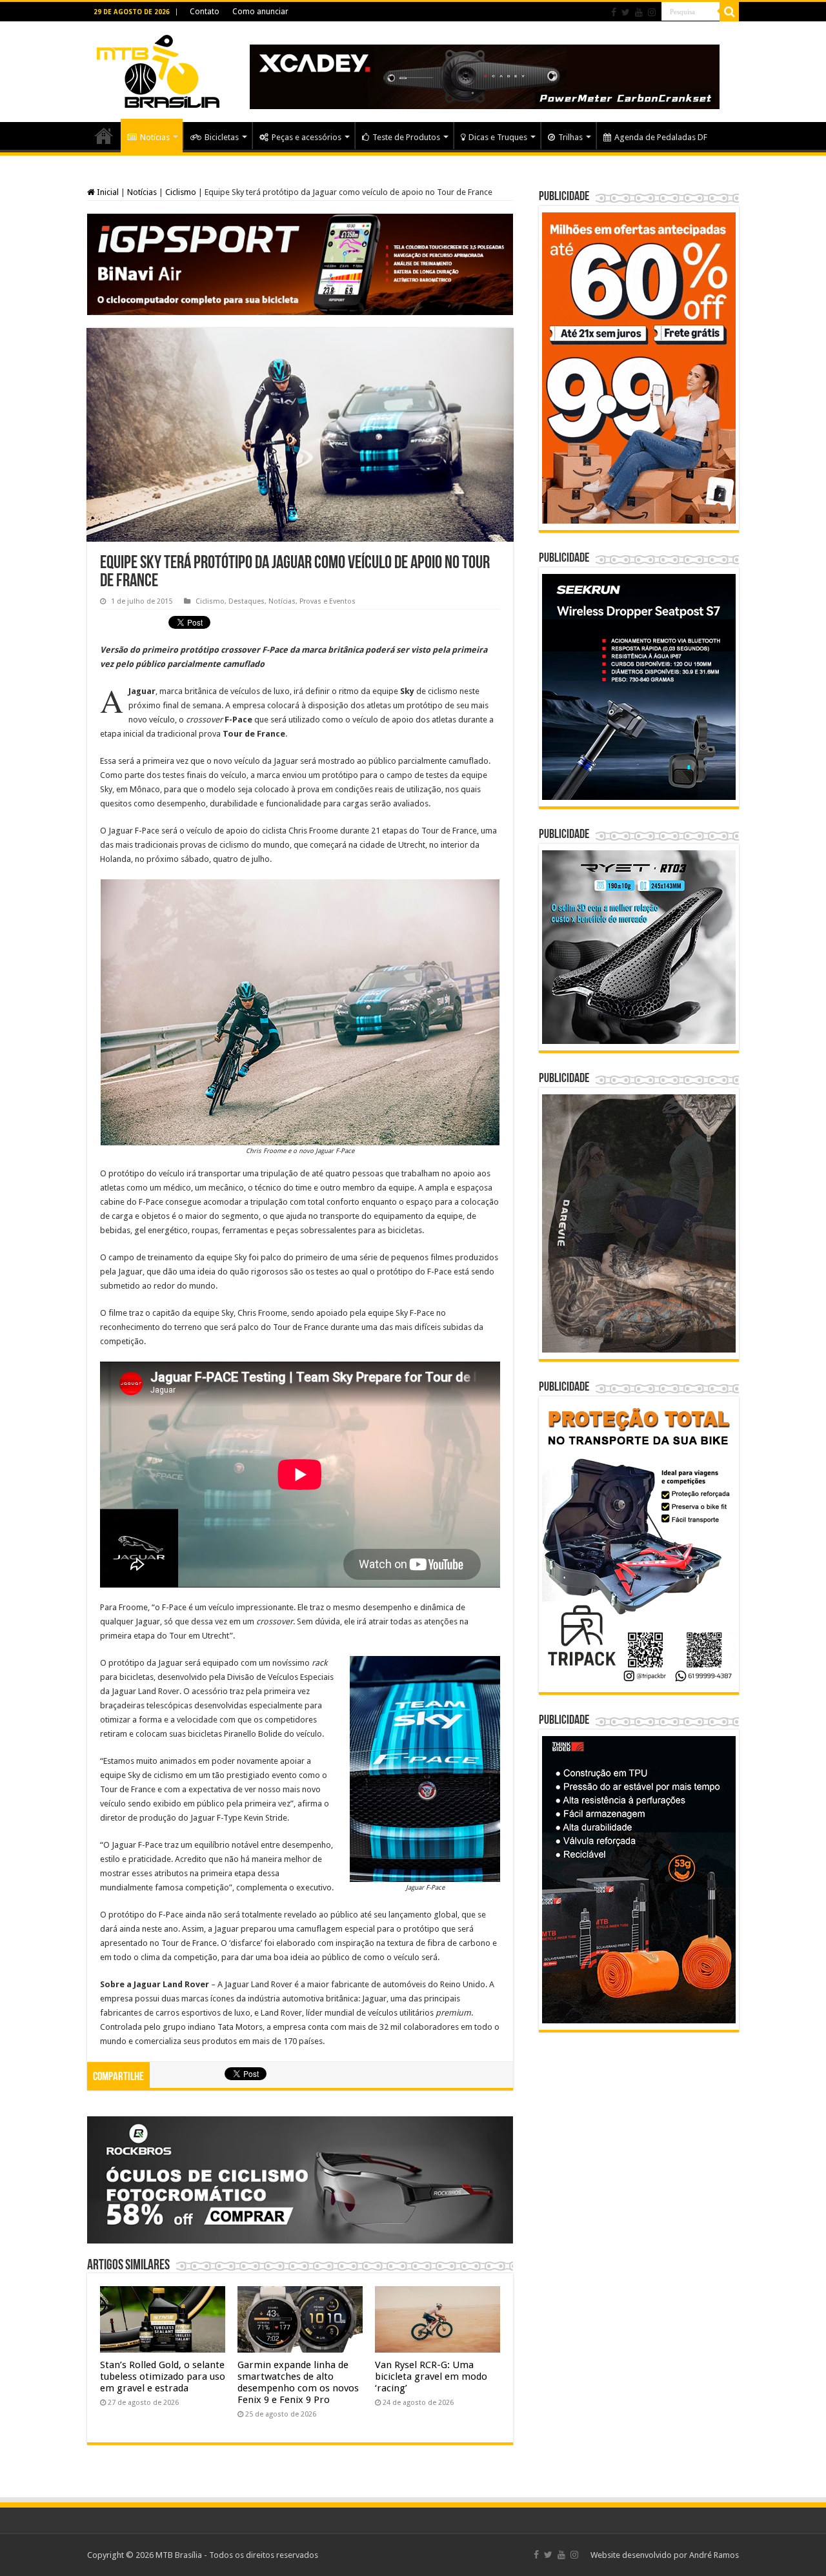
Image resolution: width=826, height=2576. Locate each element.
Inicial (107, 192)
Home (104, 136)
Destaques (247, 601)
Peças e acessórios (307, 137)
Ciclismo (181, 192)
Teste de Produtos (406, 137)
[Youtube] (639, 12)
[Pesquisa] (729, 12)
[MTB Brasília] (158, 69)
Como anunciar (260, 12)
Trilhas (570, 137)
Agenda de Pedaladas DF (661, 137)
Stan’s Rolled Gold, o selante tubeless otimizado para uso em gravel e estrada (163, 2377)
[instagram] (652, 12)
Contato (205, 12)
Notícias (155, 137)
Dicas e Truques (498, 137)
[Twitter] (626, 12)
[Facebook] (614, 12)
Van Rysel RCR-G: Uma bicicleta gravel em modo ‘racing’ (431, 2377)
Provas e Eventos (327, 601)
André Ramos (714, 2555)
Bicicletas (222, 137)
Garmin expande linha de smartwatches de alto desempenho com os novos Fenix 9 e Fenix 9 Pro (298, 2382)
